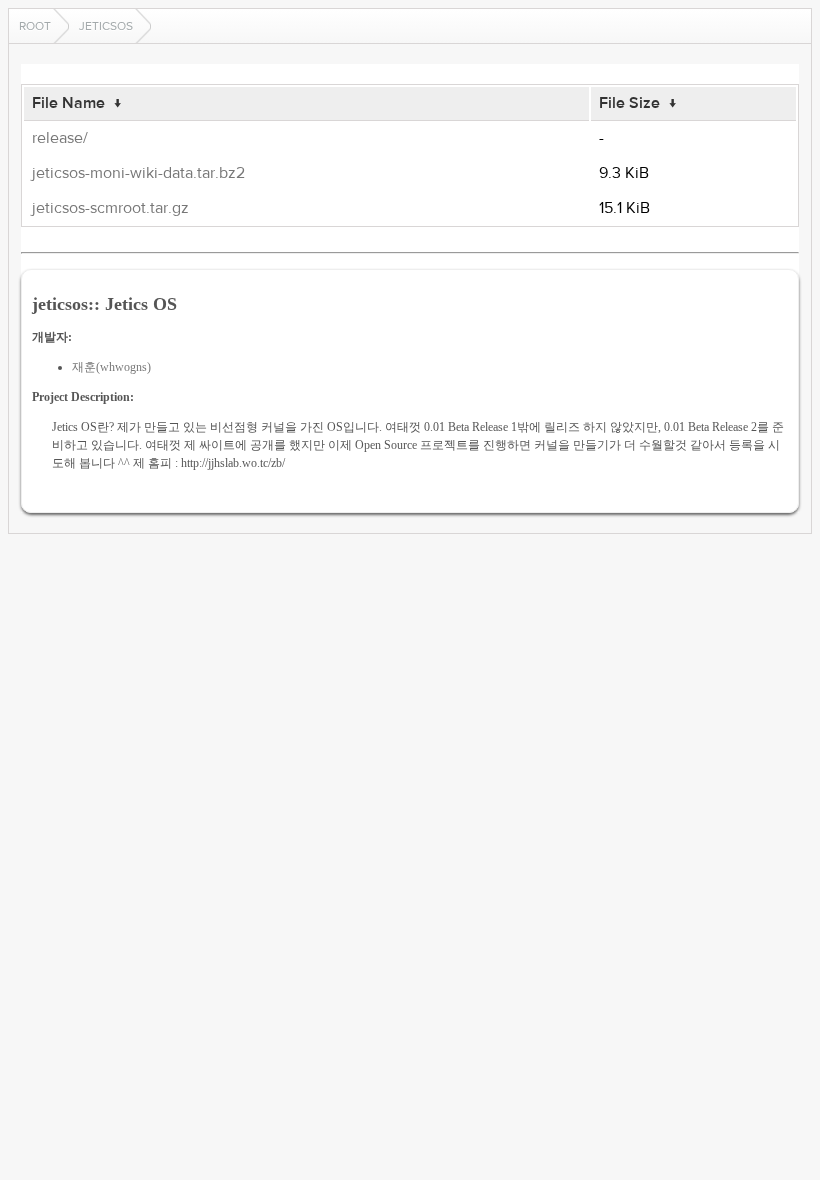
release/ (60, 138)
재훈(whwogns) (111, 367)
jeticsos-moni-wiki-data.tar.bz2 (138, 173)
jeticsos (106, 26)
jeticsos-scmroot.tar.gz (110, 208)
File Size (629, 103)
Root (35, 26)
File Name (68, 103)
